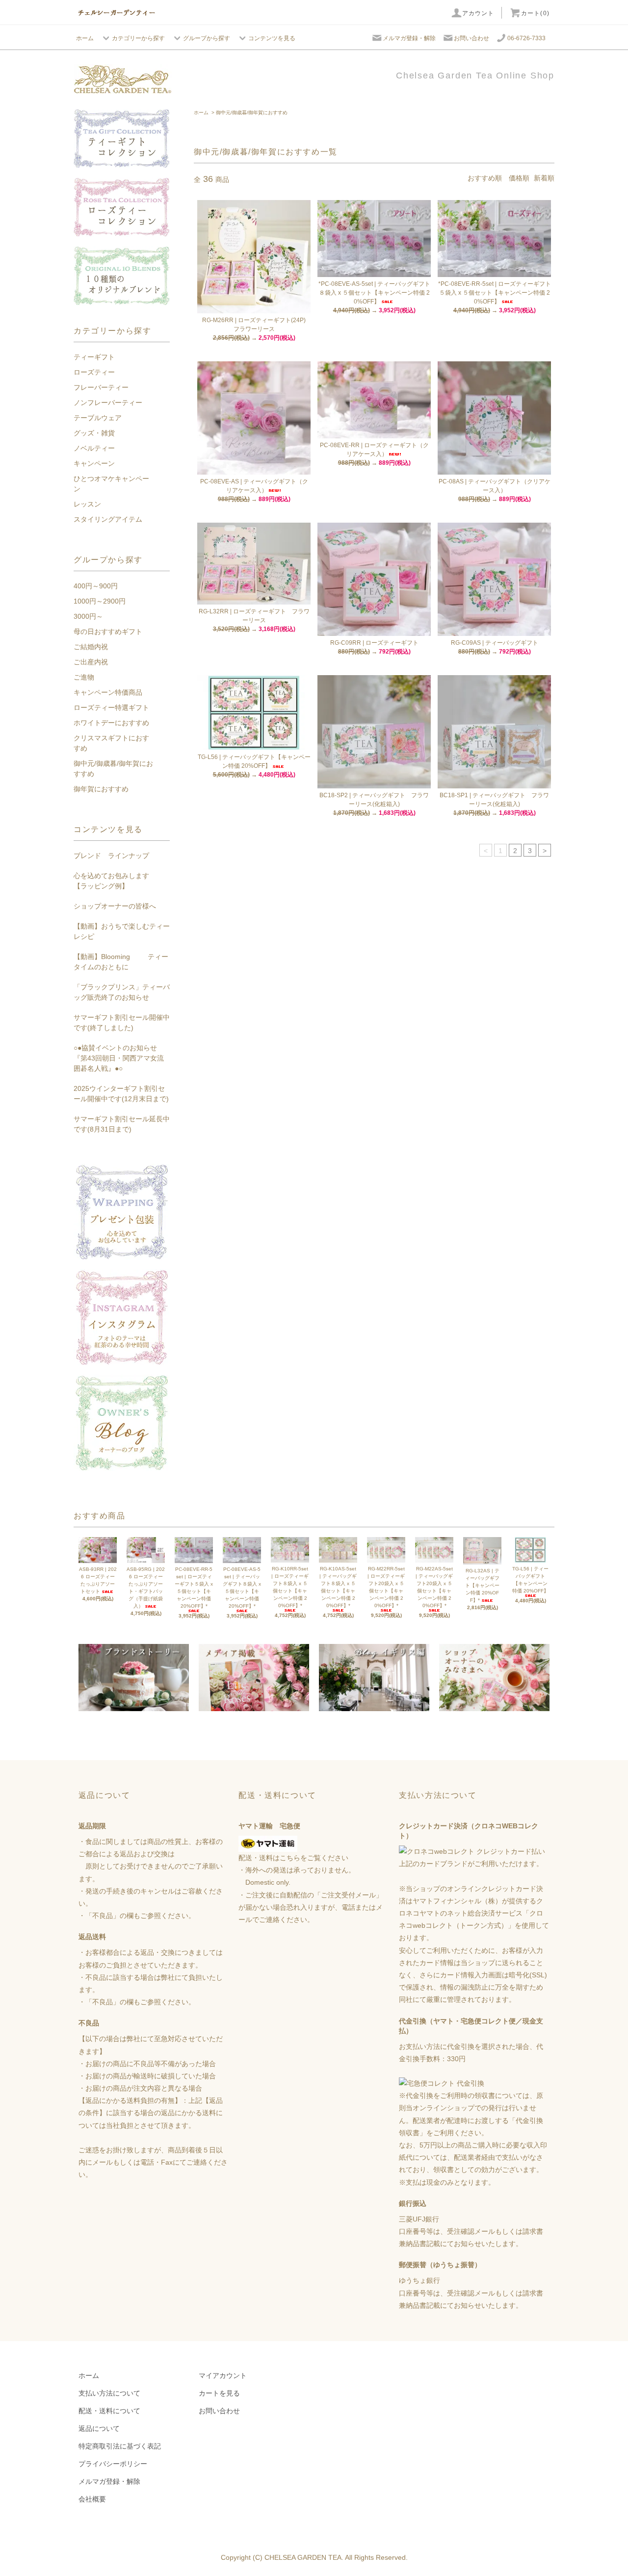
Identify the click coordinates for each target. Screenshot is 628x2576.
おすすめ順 (485, 178)
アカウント (478, 13)
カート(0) (535, 13)
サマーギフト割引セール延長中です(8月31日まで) (122, 1124)
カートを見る (219, 2393)
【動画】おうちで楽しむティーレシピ (122, 931)
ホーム (85, 38)
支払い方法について (109, 2393)
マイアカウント (223, 2375)
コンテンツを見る (272, 38)
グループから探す (207, 38)
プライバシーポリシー (113, 2464)
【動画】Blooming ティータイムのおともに (121, 962)
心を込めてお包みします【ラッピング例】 (111, 881)
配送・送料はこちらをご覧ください (293, 1858)
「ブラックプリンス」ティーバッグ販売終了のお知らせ (122, 992)
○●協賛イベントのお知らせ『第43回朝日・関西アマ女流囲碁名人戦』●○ (119, 1058)
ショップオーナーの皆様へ (115, 906)
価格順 (519, 178)
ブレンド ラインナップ (111, 856)
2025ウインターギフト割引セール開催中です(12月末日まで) (121, 1094)
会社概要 (92, 2499)
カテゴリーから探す (138, 38)
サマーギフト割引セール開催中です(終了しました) (122, 1023)
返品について (99, 2428)
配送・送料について (109, 2411)
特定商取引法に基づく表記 (120, 2446)
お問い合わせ (471, 38)
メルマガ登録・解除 (409, 38)
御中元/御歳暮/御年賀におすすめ (252, 113)
